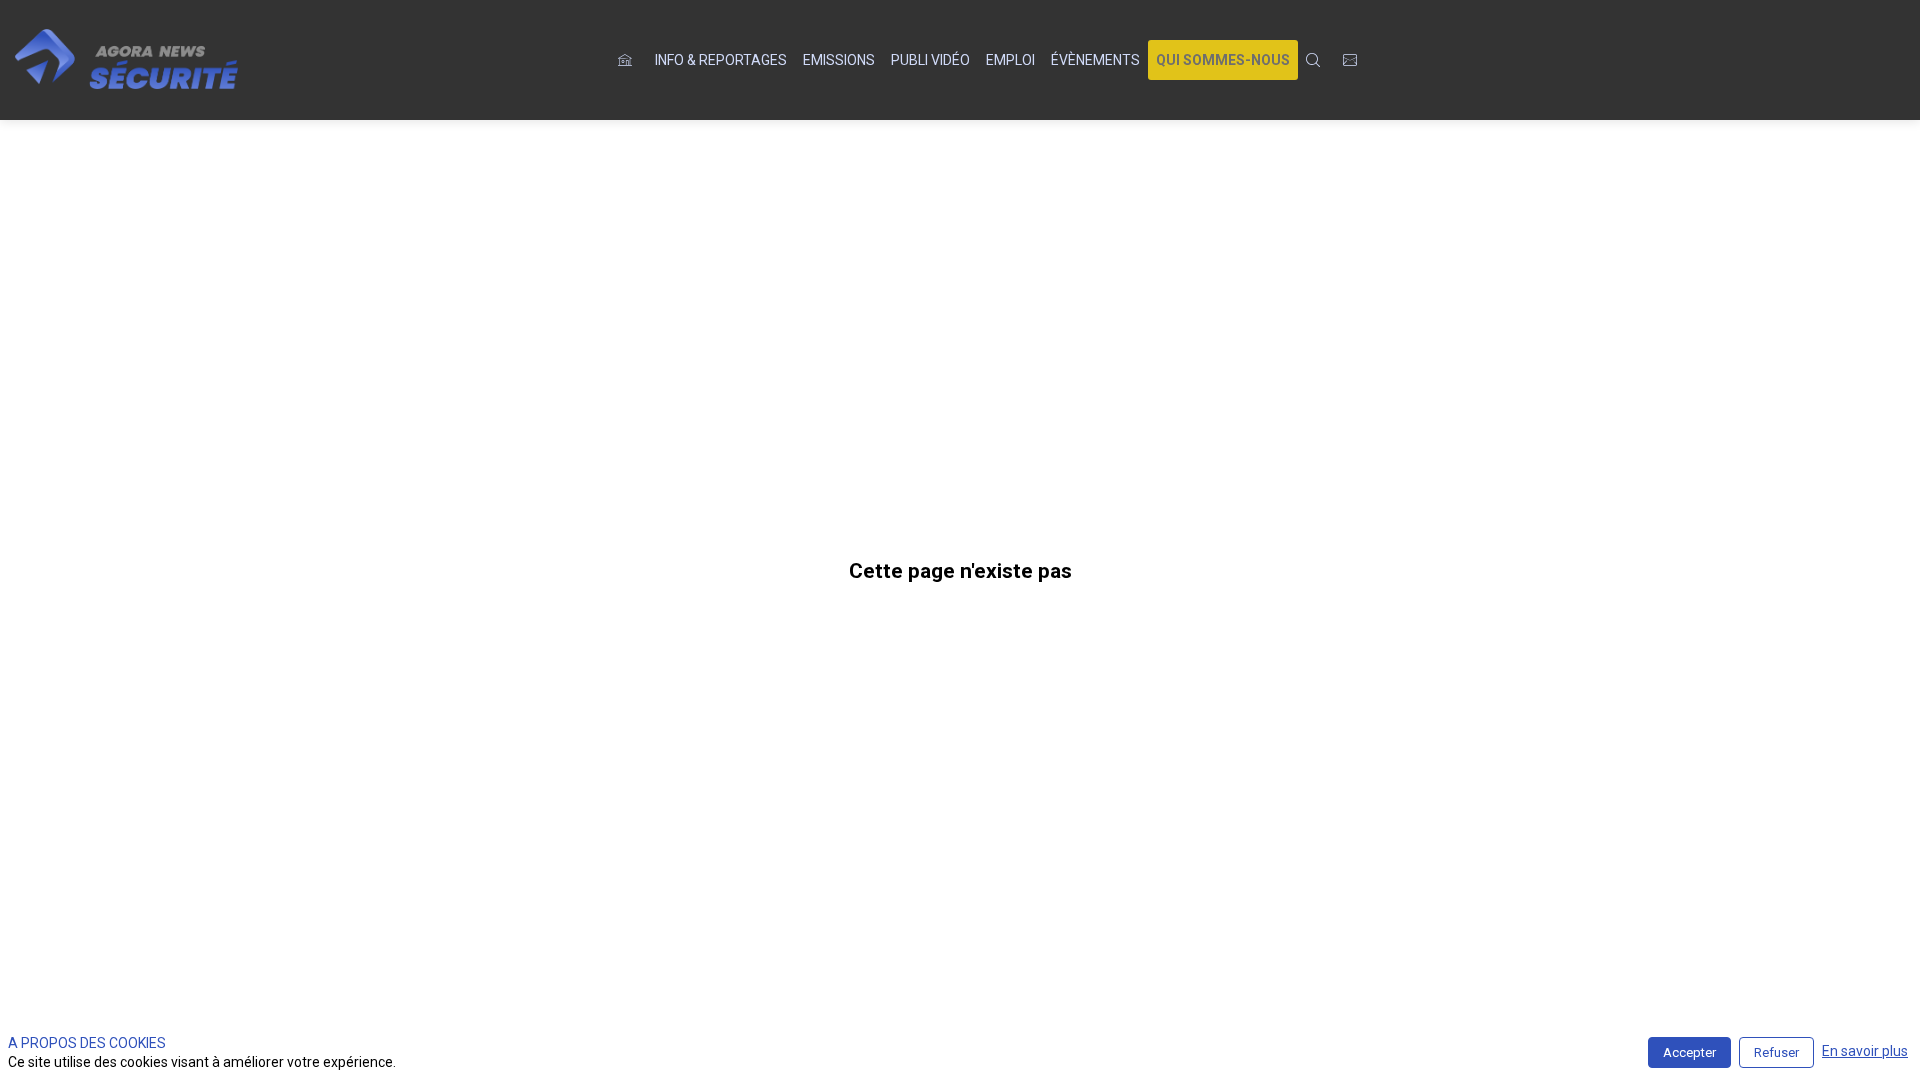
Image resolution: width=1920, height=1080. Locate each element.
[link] (721, 60)
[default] (628, 60)
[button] (1223, 60)
